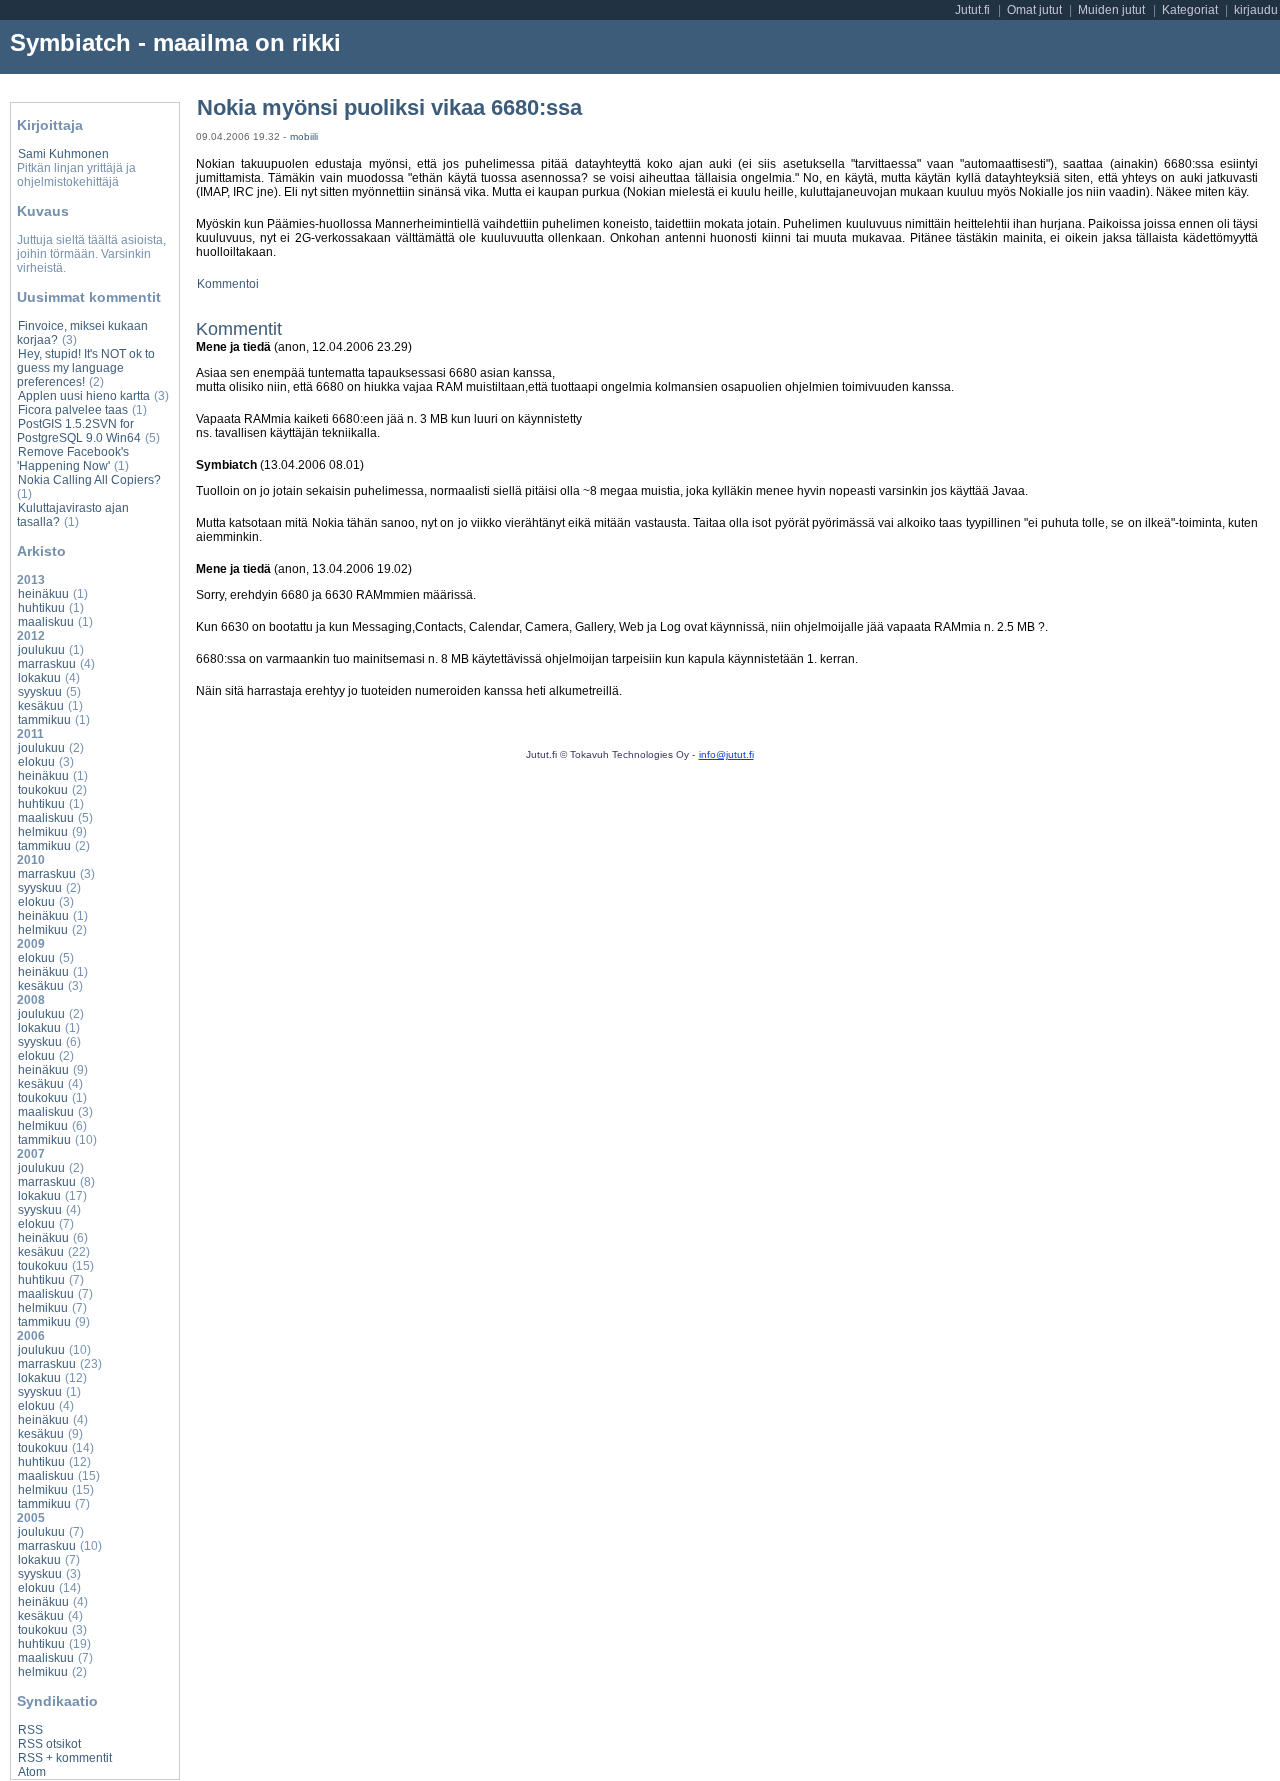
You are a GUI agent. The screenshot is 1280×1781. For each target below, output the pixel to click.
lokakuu (39, 678)
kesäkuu (41, 706)
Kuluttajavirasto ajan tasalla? (73, 515)
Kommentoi (228, 284)
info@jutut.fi (726, 754)
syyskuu (40, 692)
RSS (30, 1730)
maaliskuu (46, 622)
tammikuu (44, 720)
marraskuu (47, 664)
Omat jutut (1034, 10)
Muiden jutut (1111, 10)
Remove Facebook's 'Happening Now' (73, 459)
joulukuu (41, 650)
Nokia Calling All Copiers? (89, 480)
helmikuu (43, 832)
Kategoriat (1190, 10)
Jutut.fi (972, 10)
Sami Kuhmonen (63, 154)
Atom (32, 1772)
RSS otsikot (49, 1744)
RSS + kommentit (65, 1758)
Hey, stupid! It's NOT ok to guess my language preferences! (86, 368)
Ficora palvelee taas (73, 410)
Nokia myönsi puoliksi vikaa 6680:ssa (389, 107)
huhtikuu (41, 608)
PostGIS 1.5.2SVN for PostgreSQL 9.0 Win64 (79, 431)
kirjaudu (1256, 10)
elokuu (36, 762)
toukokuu (43, 790)
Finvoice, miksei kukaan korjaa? (82, 333)
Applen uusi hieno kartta (84, 396)
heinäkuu (43, 594)
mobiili (304, 136)
